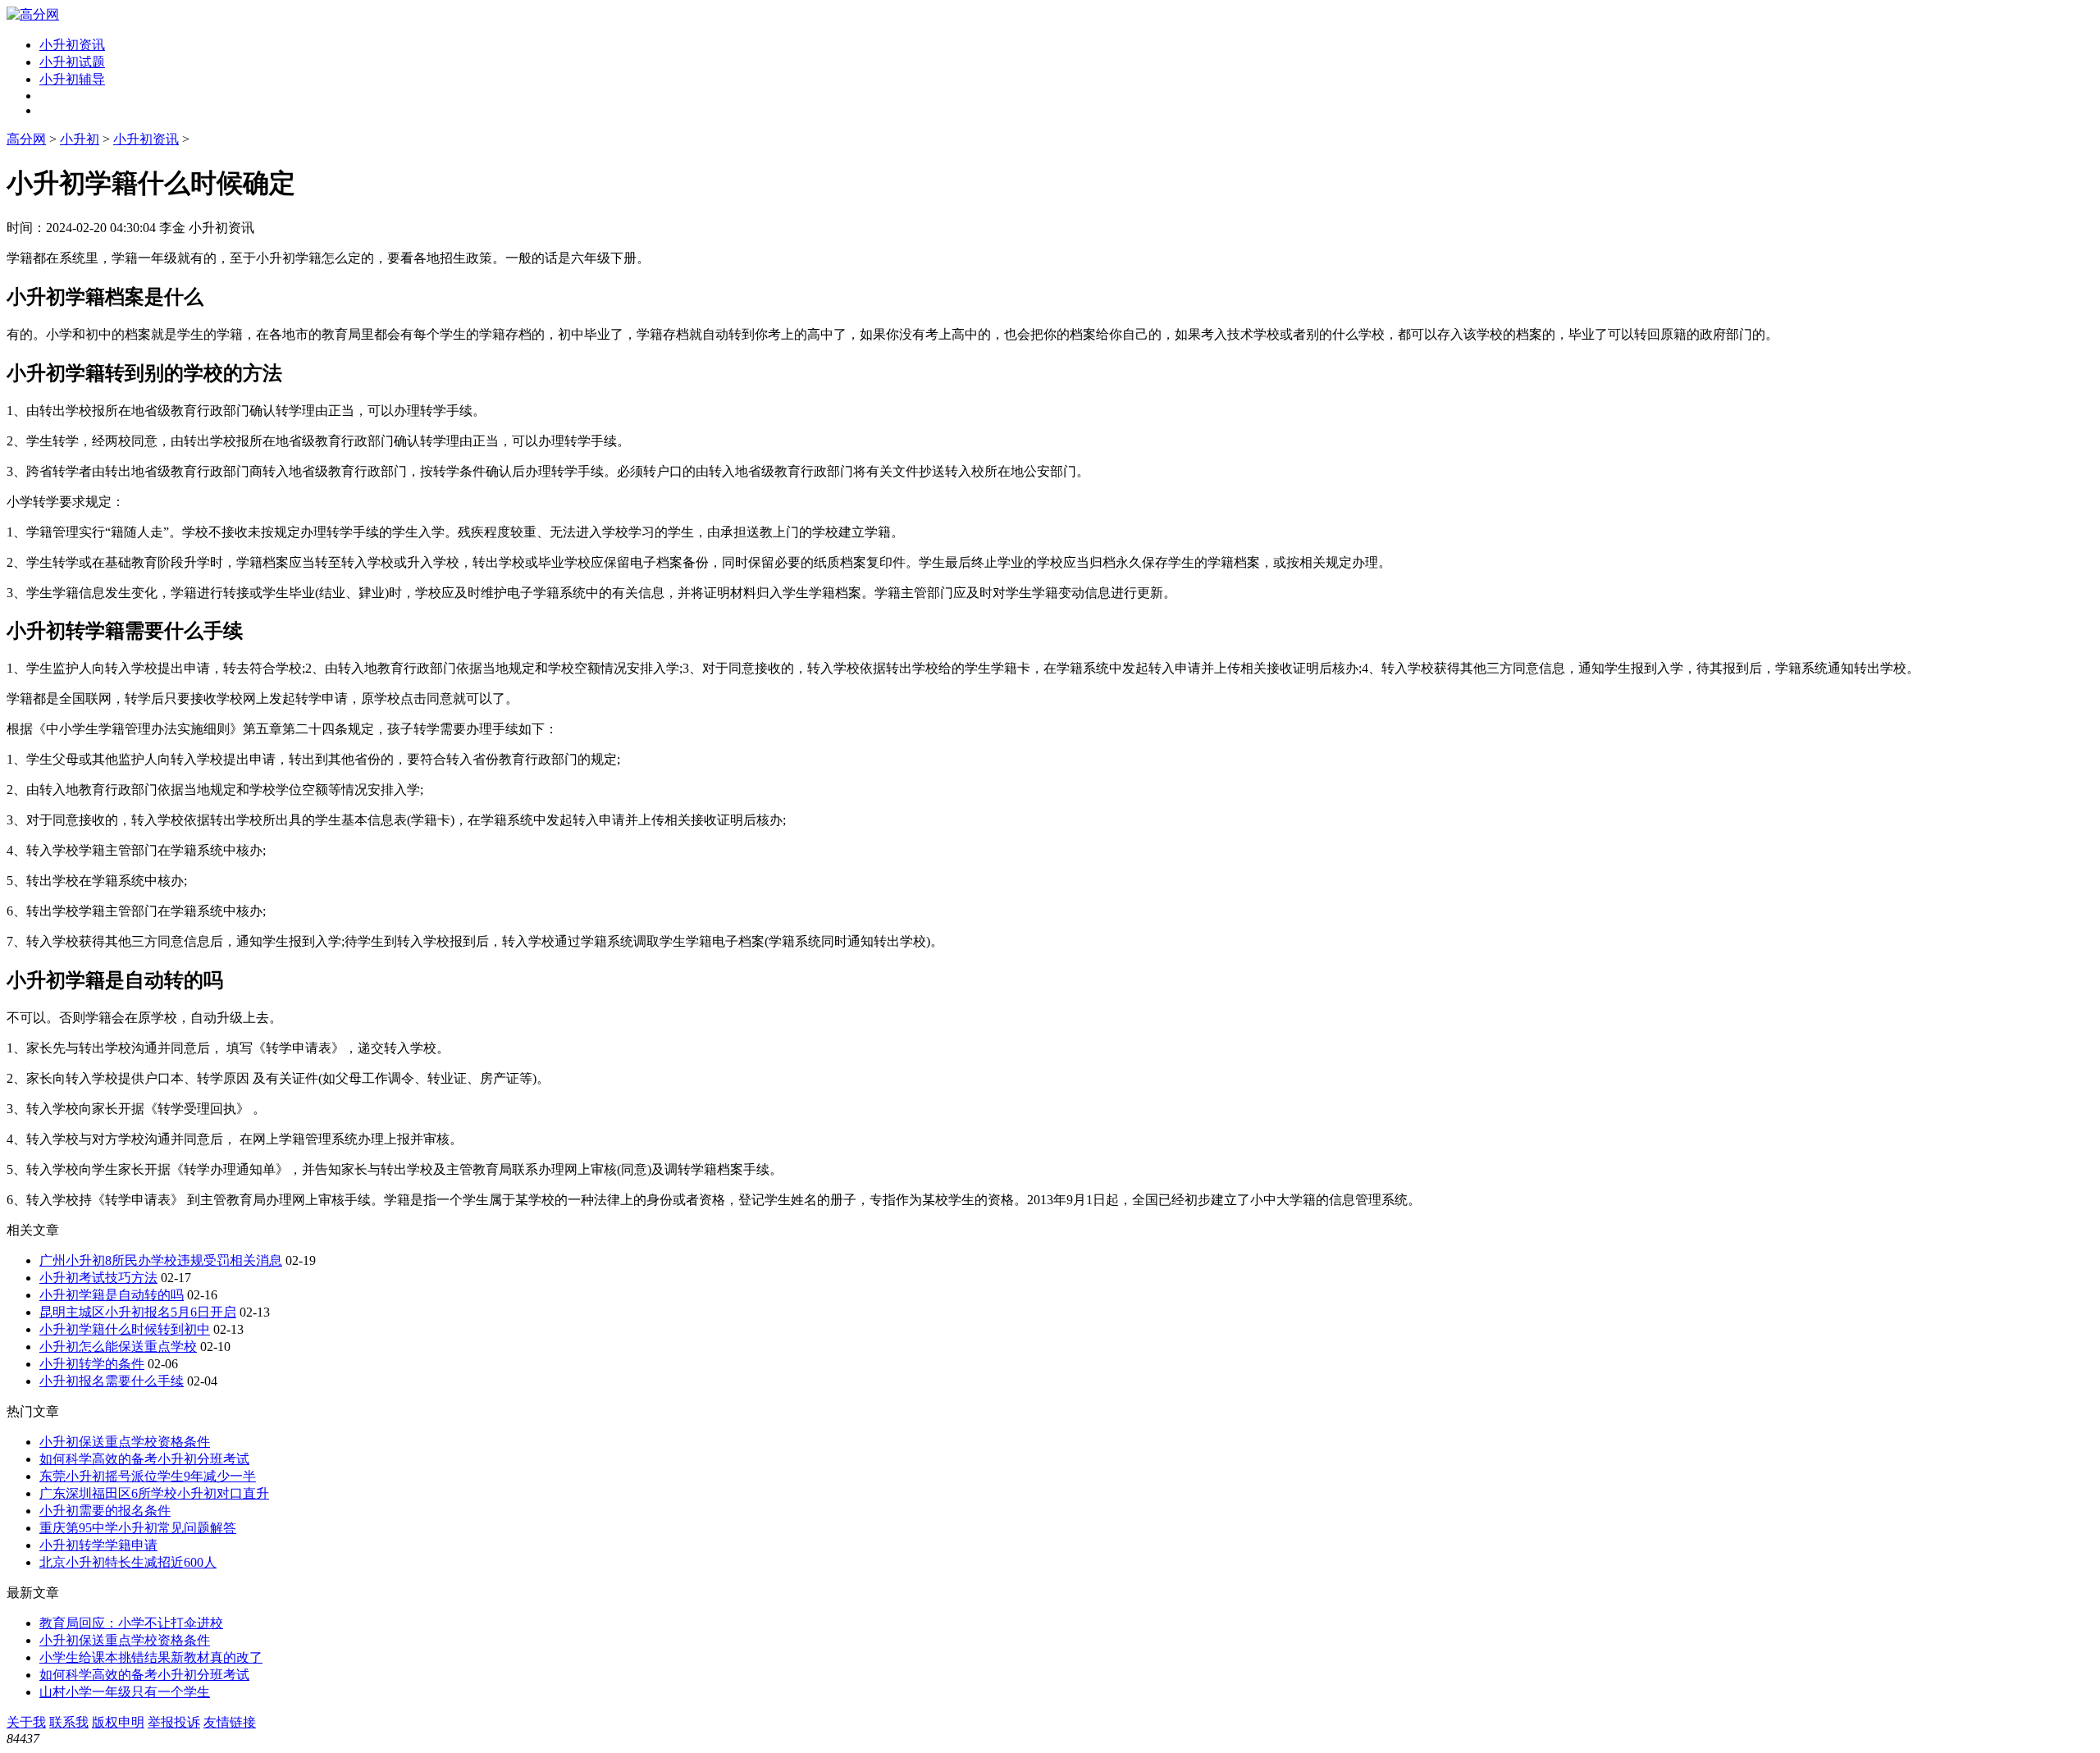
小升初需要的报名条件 (105, 1511)
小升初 (80, 139)
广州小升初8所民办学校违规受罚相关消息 (161, 1260)
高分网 (26, 139)
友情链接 (230, 1722)
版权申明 (118, 1722)
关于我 (26, 1722)
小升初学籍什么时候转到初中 (125, 1329)
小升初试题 (72, 62)
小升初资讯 (72, 45)
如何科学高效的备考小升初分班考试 (144, 1459)
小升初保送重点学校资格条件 (125, 1442)
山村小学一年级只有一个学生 (125, 1692)
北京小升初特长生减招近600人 (128, 1562)
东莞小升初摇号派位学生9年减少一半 (148, 1476)
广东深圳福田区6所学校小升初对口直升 (154, 1493)
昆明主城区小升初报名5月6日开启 (138, 1312)
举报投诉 (174, 1722)
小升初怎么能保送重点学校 (118, 1347)
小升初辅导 (72, 79)
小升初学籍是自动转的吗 (112, 1295)
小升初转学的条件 (92, 1364)
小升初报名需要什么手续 (112, 1381)
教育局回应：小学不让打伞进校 (131, 1623)
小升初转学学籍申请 (98, 1545)
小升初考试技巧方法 (98, 1278)
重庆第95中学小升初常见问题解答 (138, 1528)
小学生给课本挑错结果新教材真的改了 (151, 1657)
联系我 (69, 1722)
